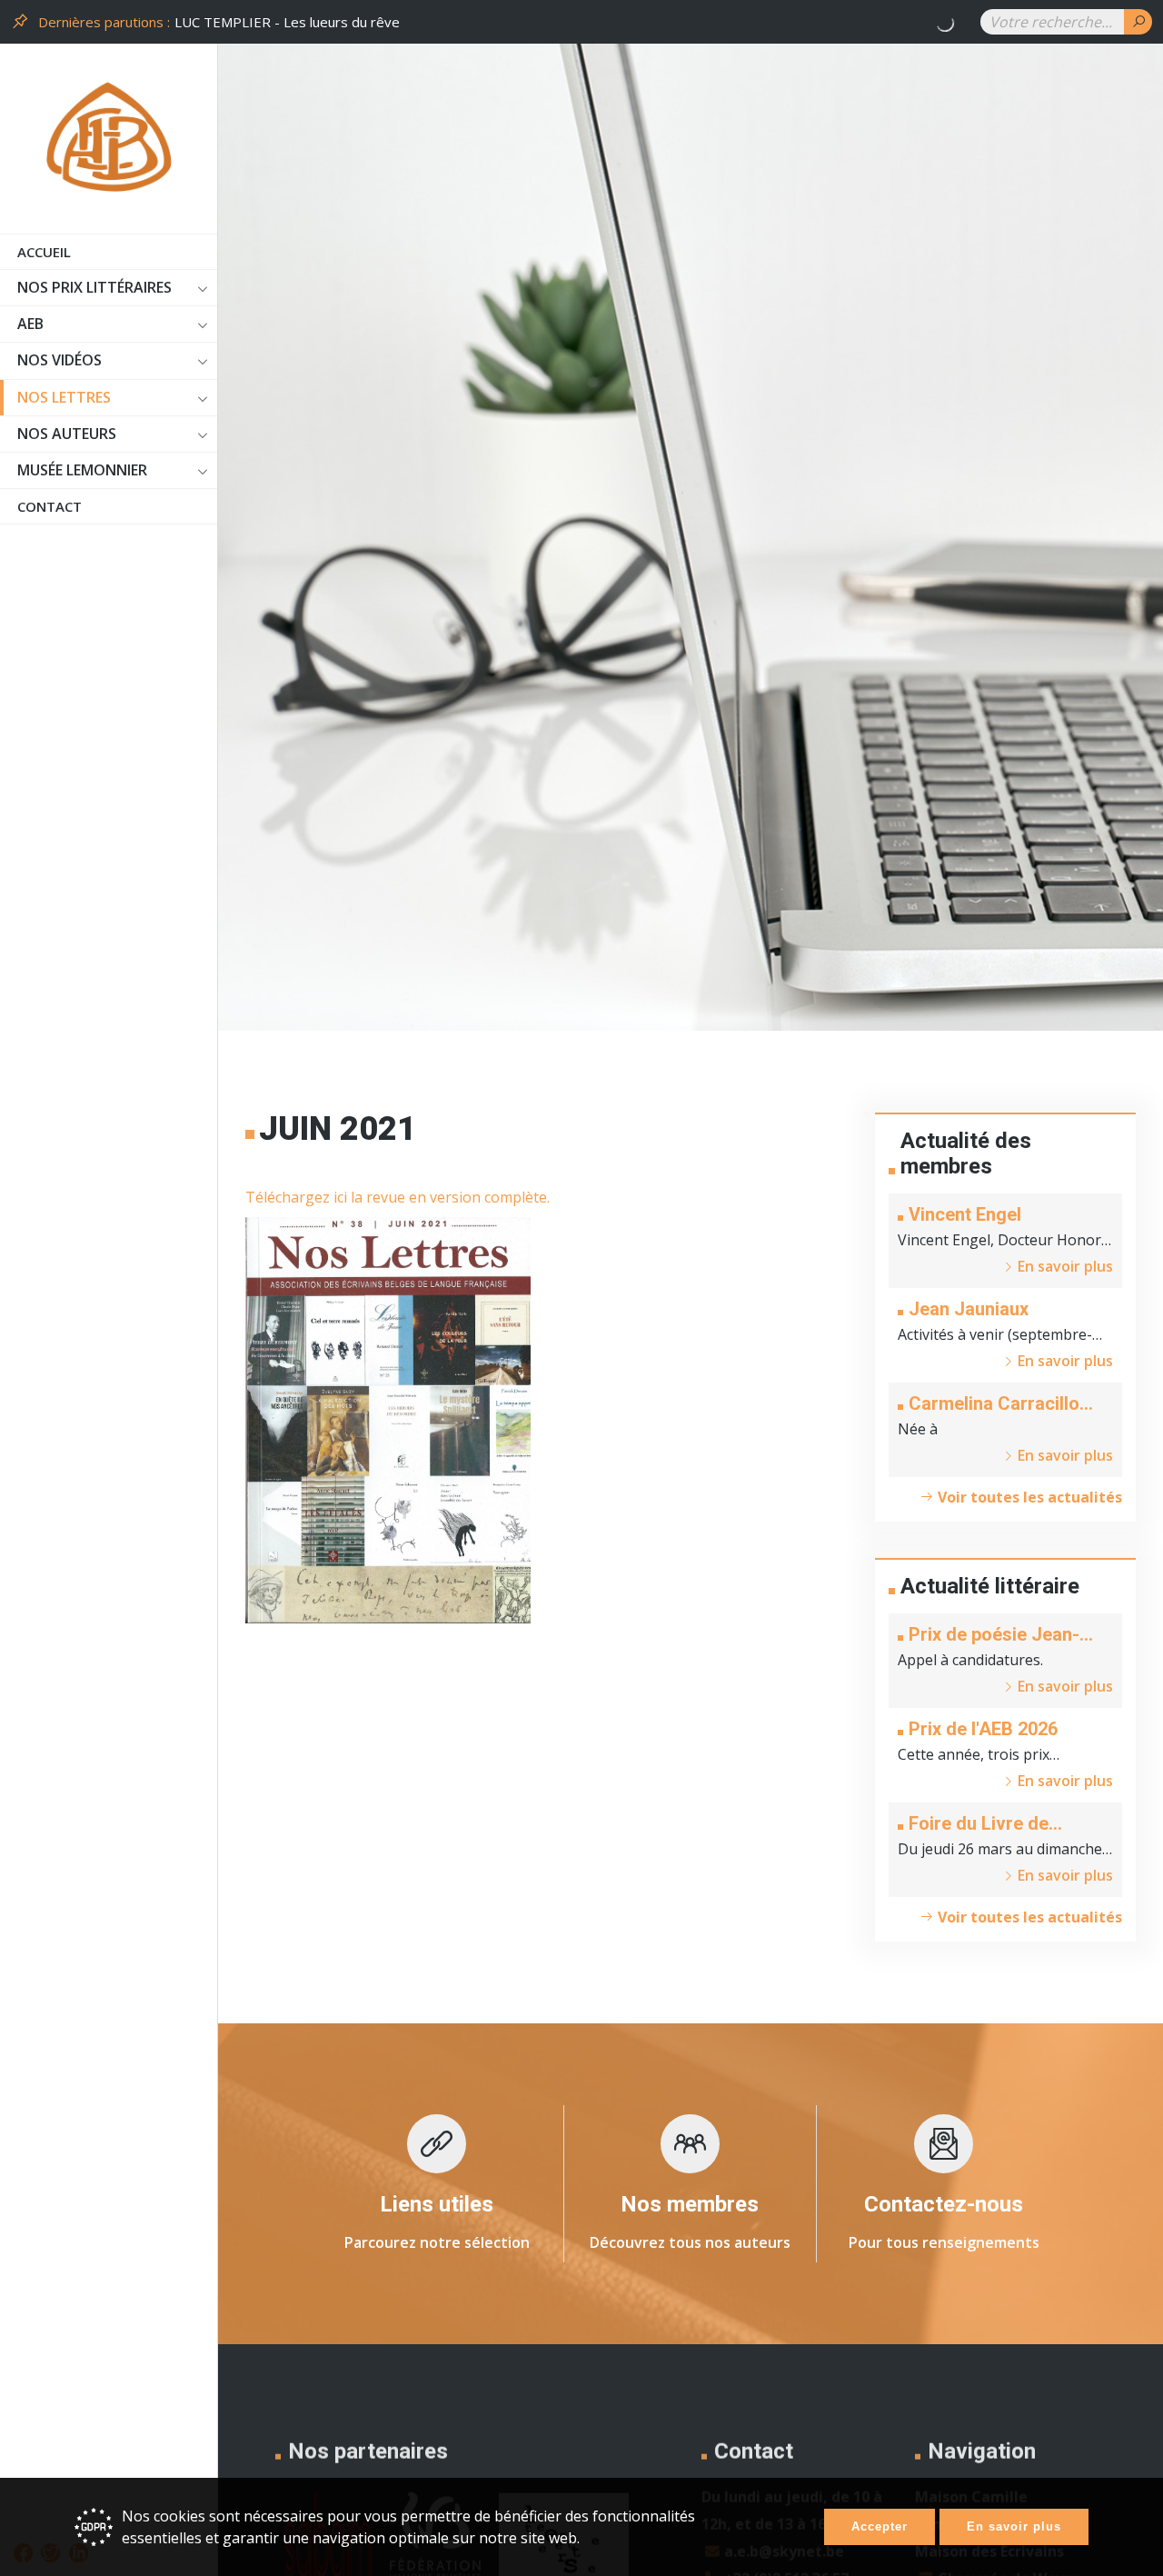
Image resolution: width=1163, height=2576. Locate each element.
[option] (567, 22)
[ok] (1138, 22)
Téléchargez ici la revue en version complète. (398, 1197)
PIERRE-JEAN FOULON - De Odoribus (293, 22)
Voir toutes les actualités (1028, 1497)
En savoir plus (1014, 2526)
